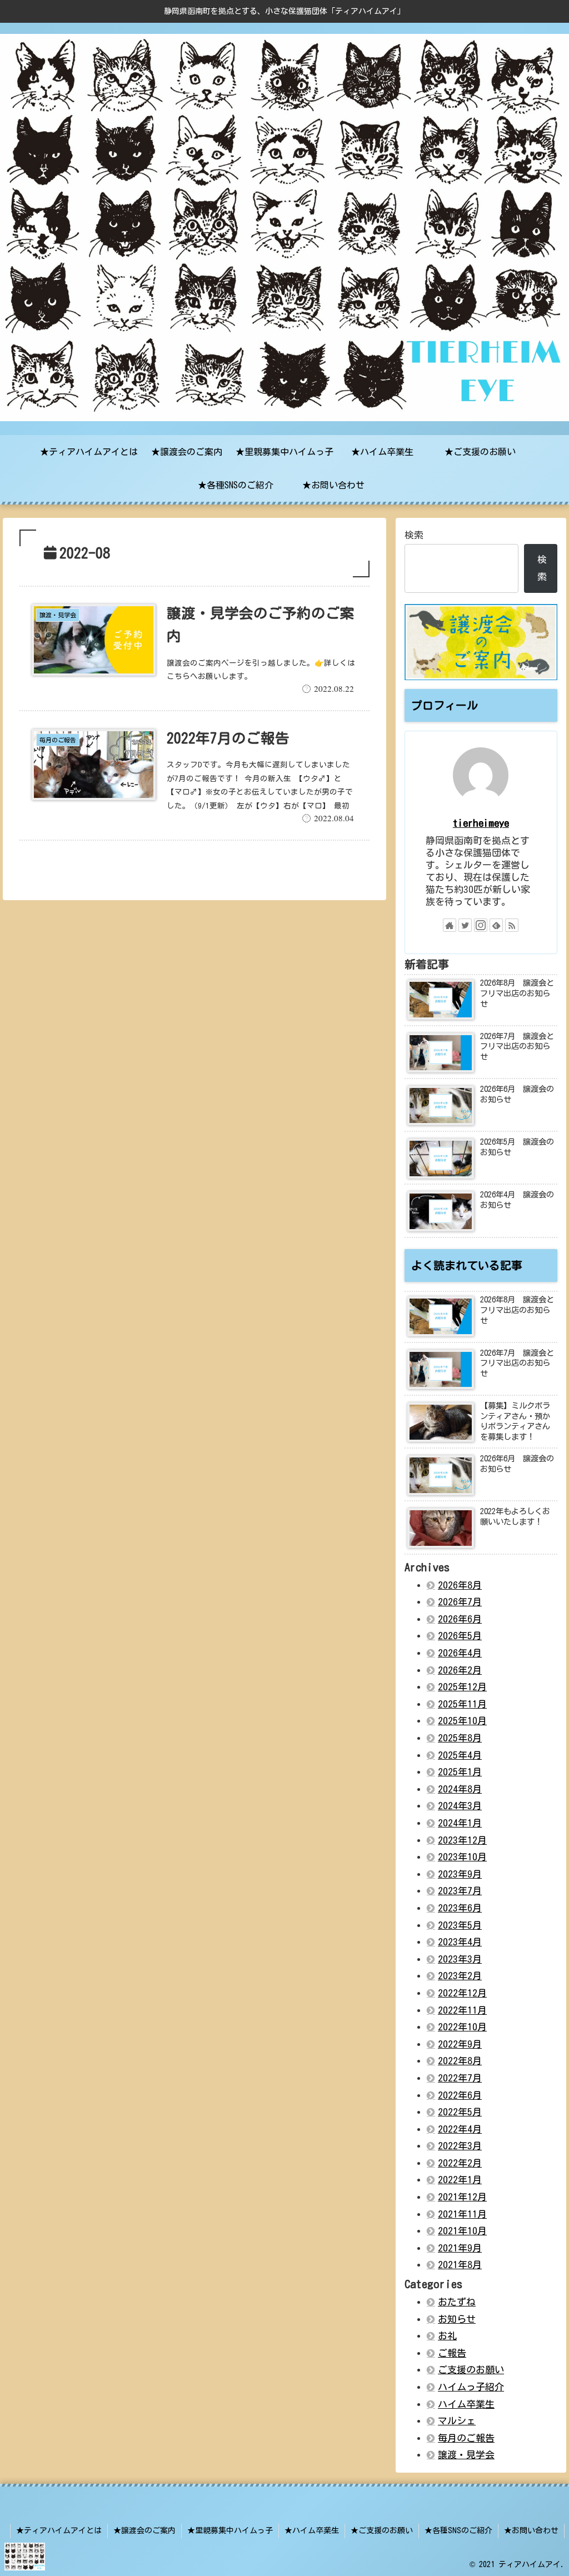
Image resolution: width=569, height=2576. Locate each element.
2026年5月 (460, 1636)
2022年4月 (460, 2129)
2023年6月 (460, 1908)
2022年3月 (460, 2146)
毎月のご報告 (466, 2438)
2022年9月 (460, 2044)
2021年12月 (462, 2197)
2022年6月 (460, 2095)
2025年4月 (460, 1755)
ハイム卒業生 (466, 2404)
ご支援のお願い (471, 2370)
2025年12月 (462, 1687)
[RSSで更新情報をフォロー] (512, 925)
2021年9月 (460, 2248)
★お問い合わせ (531, 2530)
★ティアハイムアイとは (59, 2530)
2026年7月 (460, 1602)
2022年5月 (460, 2112)
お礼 (447, 2336)
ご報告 (452, 2353)
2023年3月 (460, 1959)
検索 (414, 535)
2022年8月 (460, 2061)
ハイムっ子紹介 (471, 2387)
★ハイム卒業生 (312, 2530)
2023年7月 (460, 1891)
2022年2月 (460, 2163)
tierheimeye (481, 823)
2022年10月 (462, 2027)
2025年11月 (462, 1704)
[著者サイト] (450, 925)
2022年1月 (460, 2180)
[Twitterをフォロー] (465, 925)
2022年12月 (462, 1993)
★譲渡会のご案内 (144, 2530)
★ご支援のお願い (382, 2530)
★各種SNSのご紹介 (458, 2530)
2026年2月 (460, 1670)
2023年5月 (460, 1925)
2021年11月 (462, 2214)
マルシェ (457, 2421)
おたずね (457, 2302)
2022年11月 (462, 2010)
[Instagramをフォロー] (481, 925)
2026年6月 (460, 1619)
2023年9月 (460, 1874)
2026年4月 (460, 1653)
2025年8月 (460, 1738)
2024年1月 (460, 1823)
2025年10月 (462, 1721)
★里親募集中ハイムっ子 (230, 2530)
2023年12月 (462, 1840)
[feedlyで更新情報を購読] (496, 925)
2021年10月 (462, 2231)
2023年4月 (460, 1942)
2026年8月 (460, 1585)
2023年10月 (462, 1857)
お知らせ (457, 2319)
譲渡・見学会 (466, 2455)
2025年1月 (460, 1772)
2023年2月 (460, 1976)
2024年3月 (460, 1806)
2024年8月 (460, 1789)
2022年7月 (460, 2078)
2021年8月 (460, 2265)
